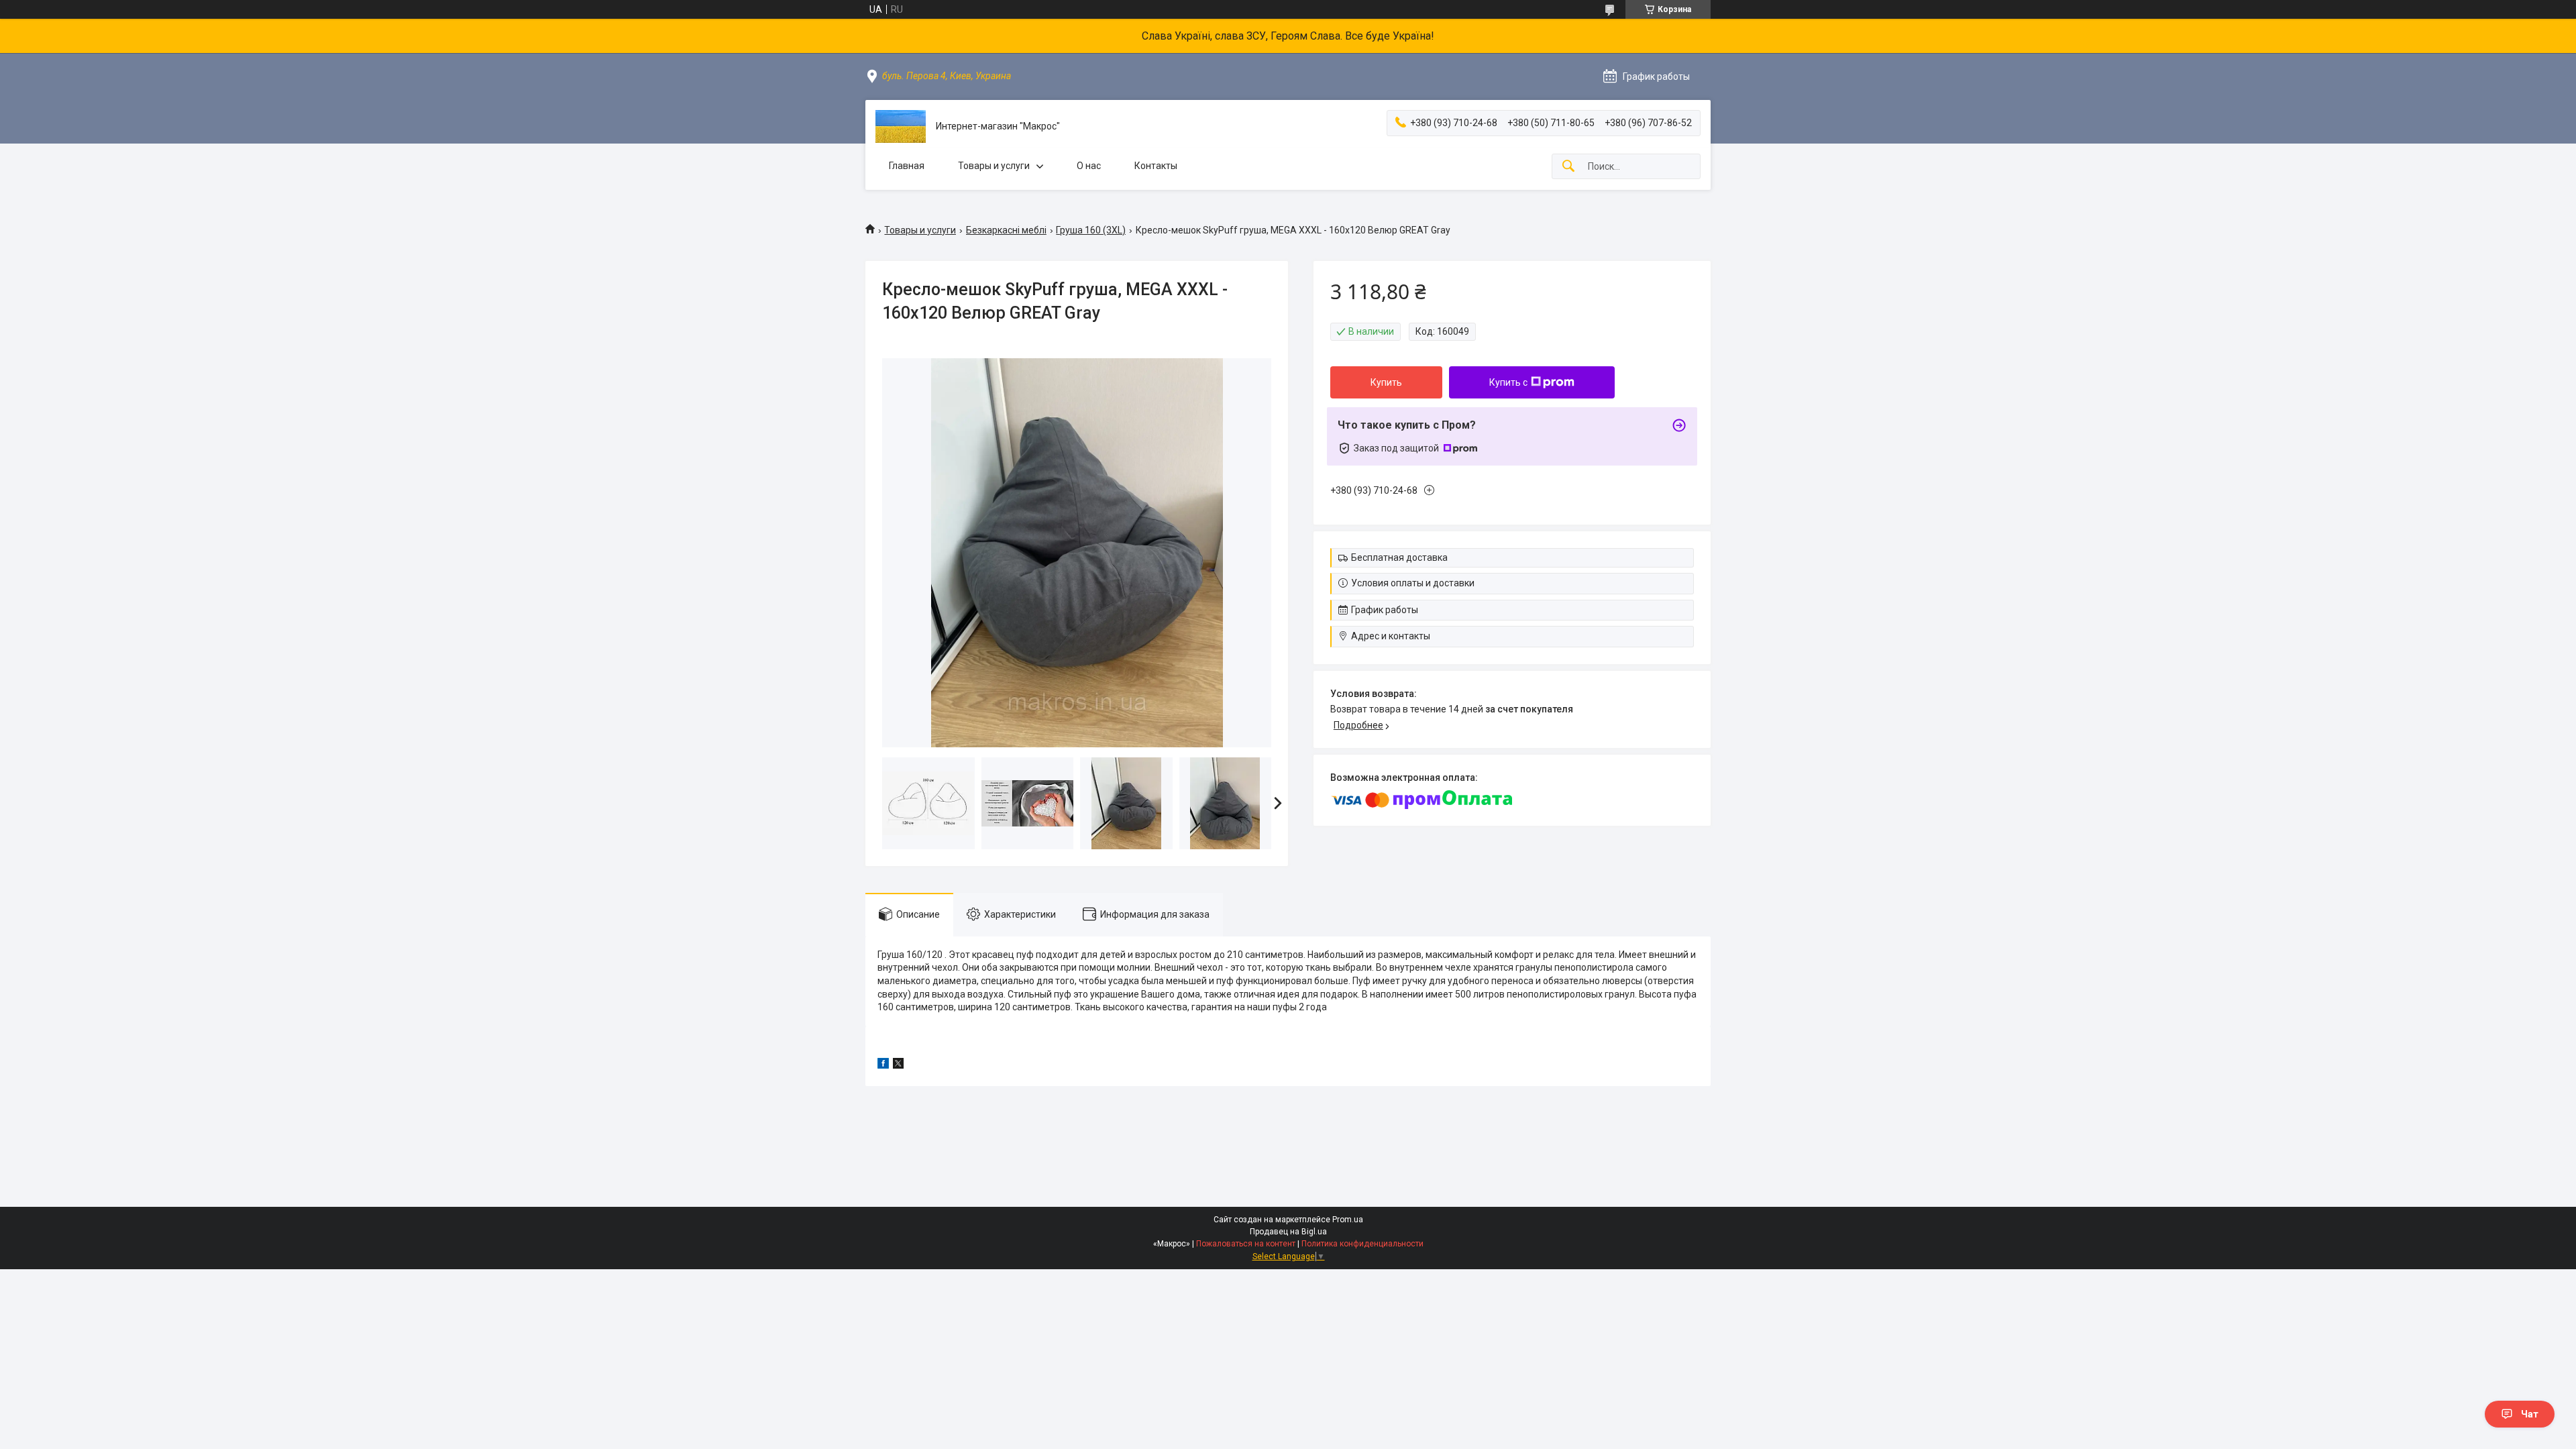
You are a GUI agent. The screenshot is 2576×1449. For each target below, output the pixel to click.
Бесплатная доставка (1399, 557)
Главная (907, 166)
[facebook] (883, 1065)
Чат (2530, 1414)
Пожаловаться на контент (1246, 1244)
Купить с (1508, 382)
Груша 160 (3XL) (1091, 230)
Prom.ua (1348, 1220)
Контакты (1156, 166)
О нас (1089, 166)
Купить (1386, 382)
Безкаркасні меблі (1006, 230)
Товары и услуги (994, 166)
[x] (898, 1065)
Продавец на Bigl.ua (1288, 1232)
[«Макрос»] (901, 126)
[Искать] (1568, 167)
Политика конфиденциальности (1362, 1244)
